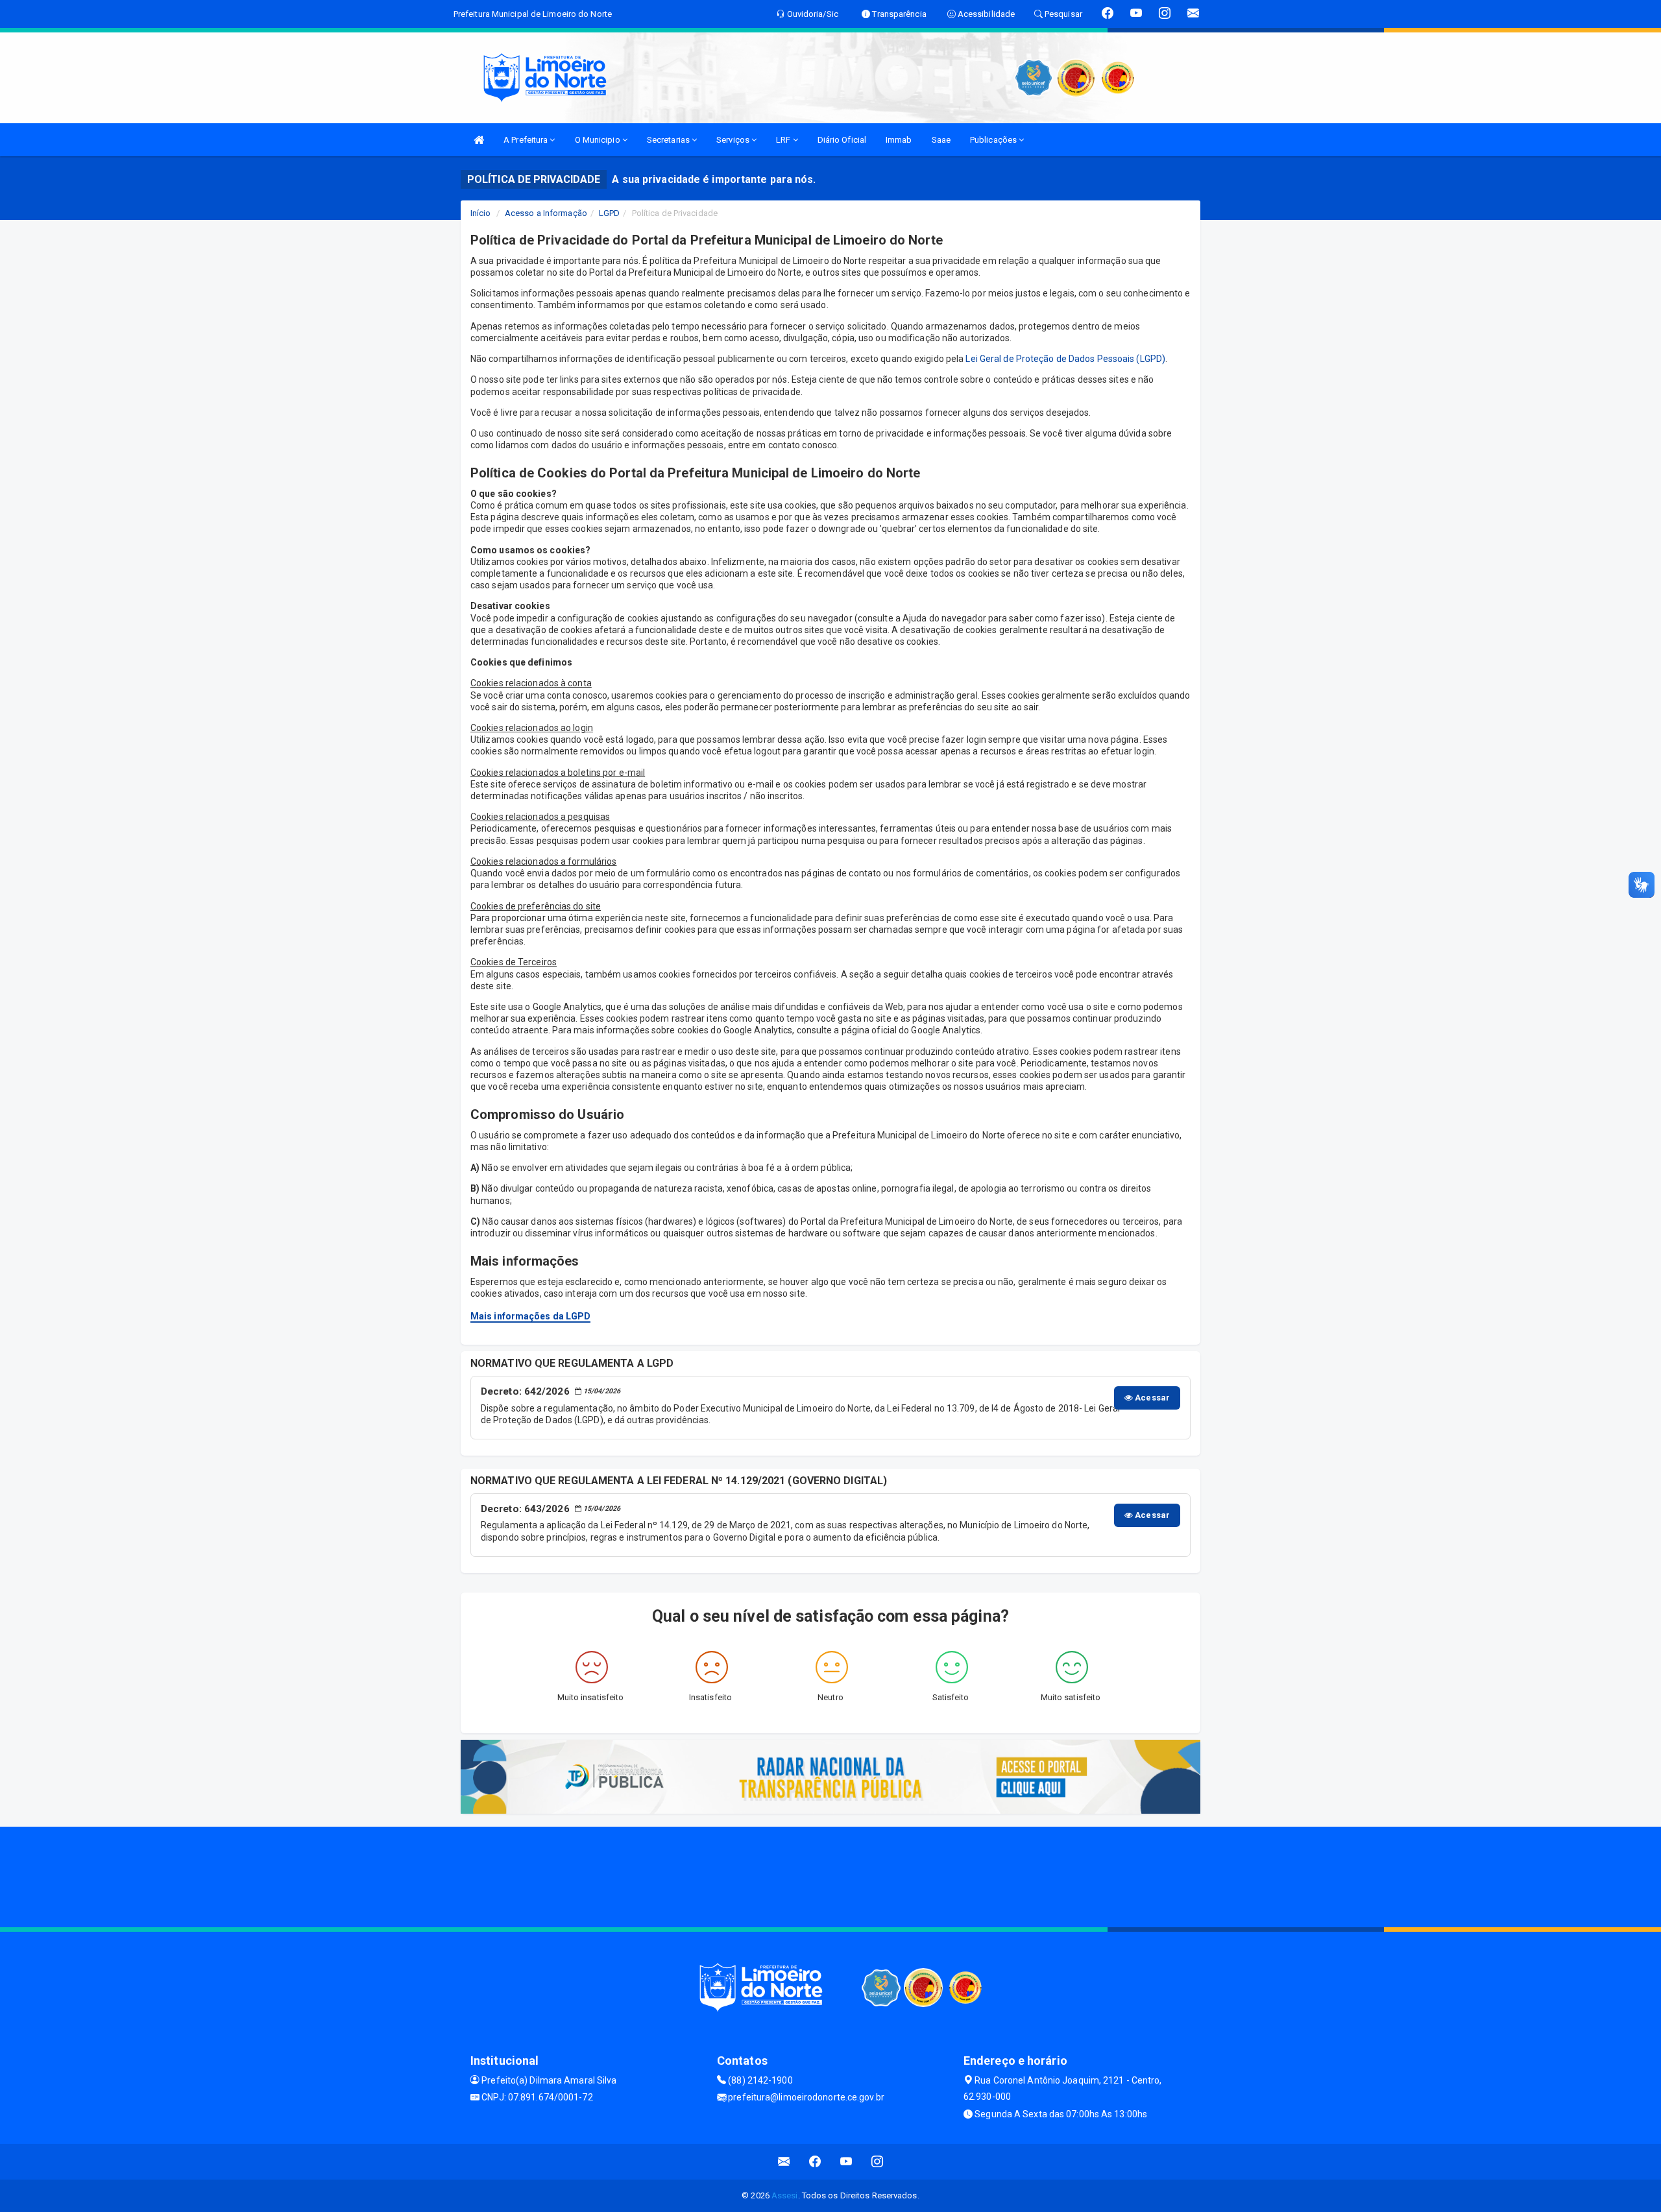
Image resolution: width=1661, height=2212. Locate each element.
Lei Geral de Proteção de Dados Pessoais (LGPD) (1065, 359)
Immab (899, 140)
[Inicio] (479, 140)
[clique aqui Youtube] (846, 2162)
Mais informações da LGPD (530, 1316)
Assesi (785, 2195)
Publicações (994, 140)
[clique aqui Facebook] (815, 2162)
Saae (941, 140)
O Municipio (599, 140)
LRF (784, 140)
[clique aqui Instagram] (878, 2162)
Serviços (734, 140)
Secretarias (669, 140)
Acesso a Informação (546, 213)
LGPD (609, 213)
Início (481, 213)
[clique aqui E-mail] (784, 2162)
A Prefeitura (527, 140)
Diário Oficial (842, 140)
